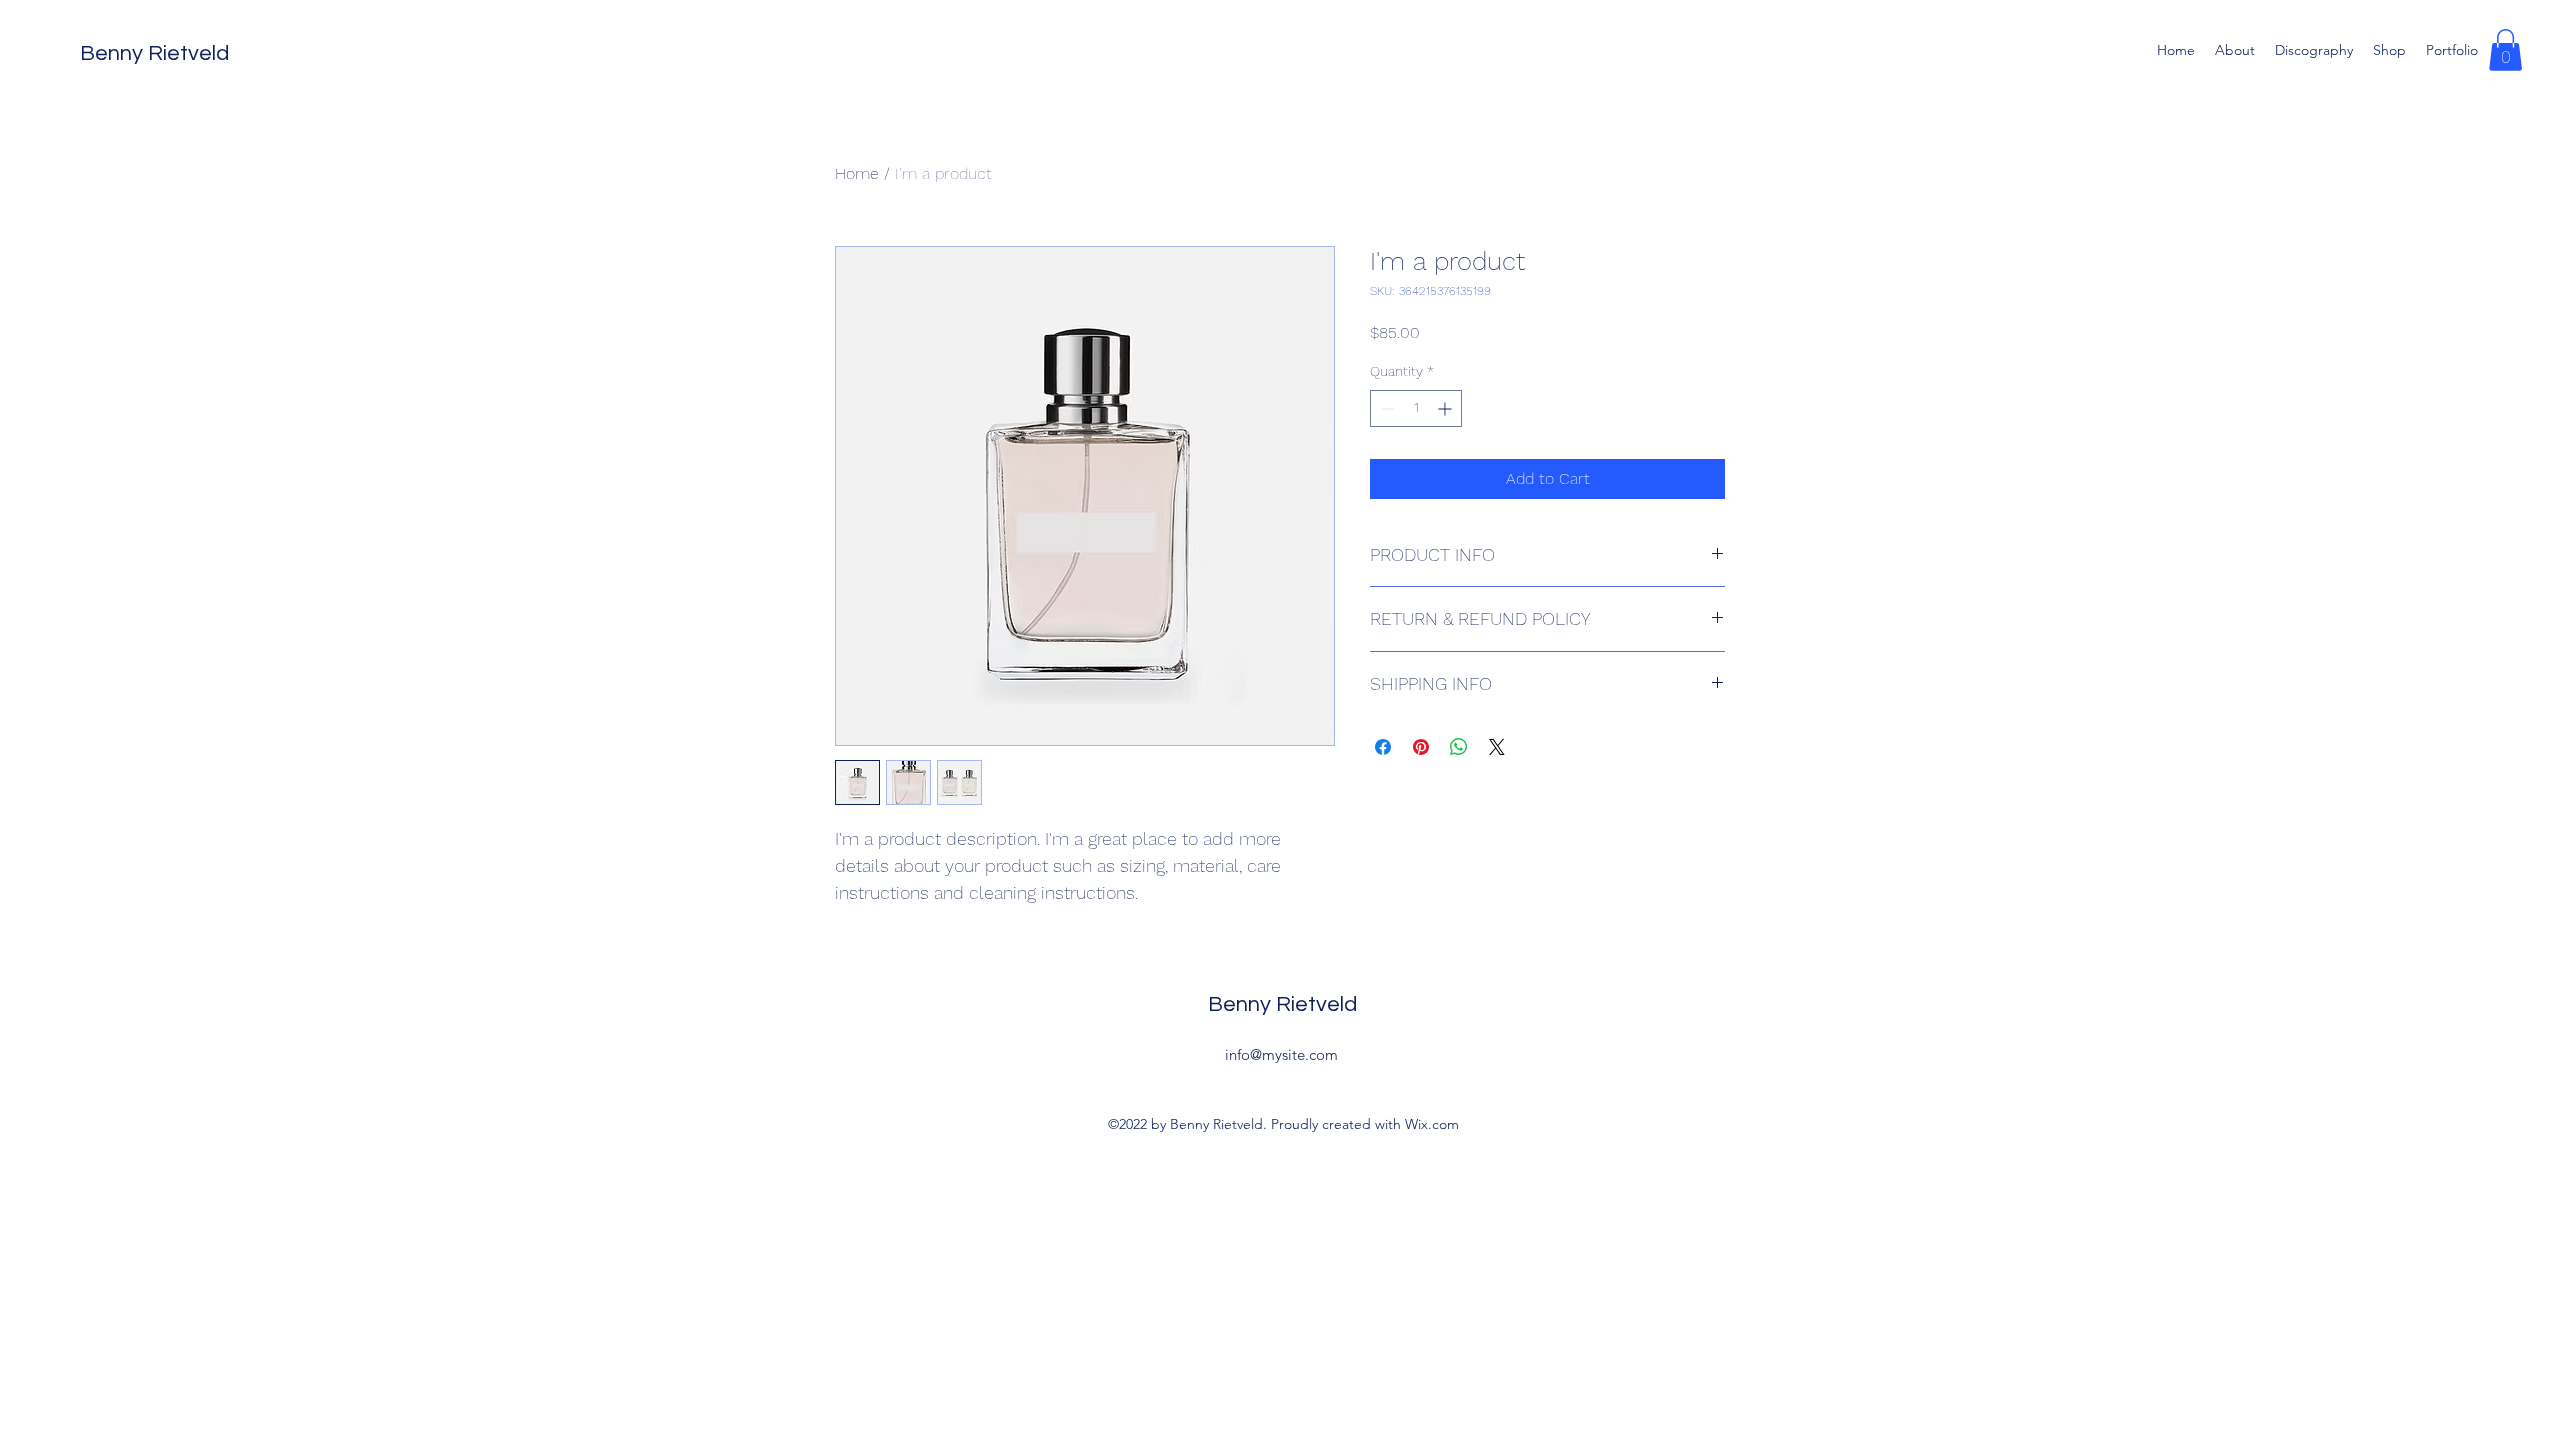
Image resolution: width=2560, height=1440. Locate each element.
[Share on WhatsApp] (1459, 747)
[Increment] (1446, 408)
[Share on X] (1497, 747)
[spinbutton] (1416, 408)
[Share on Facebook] (1383, 747)
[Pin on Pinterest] (1421, 747)
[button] (2505, 50)
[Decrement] (1385, 408)
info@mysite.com (1281, 1054)
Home (857, 173)
